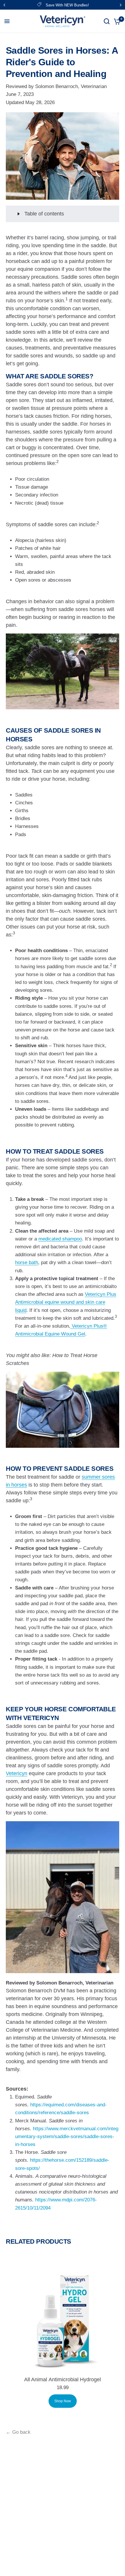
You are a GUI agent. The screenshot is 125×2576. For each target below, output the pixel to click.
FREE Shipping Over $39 (67, 5)
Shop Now (63, 2401)
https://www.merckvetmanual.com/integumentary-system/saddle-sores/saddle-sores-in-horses (67, 2137)
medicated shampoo (60, 1239)
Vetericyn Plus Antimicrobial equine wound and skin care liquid (66, 1302)
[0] (116, 21)
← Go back (18, 2432)
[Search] (107, 21)
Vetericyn (17, 1773)
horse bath (27, 1262)
